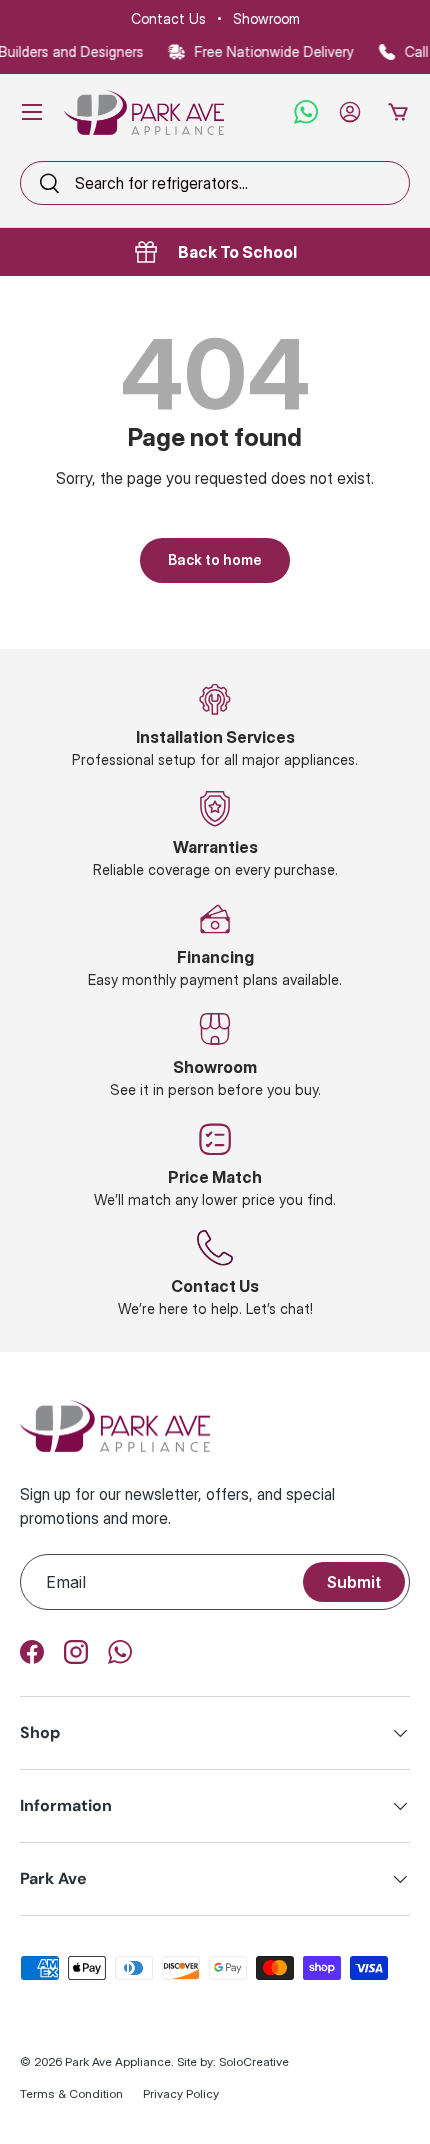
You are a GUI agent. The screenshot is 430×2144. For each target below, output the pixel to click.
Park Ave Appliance (118, 2061)
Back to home (215, 559)
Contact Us (168, 18)
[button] (398, 112)
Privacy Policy (181, 2093)
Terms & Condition (71, 2093)
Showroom (266, 18)
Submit (354, 1582)
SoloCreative (254, 2061)
